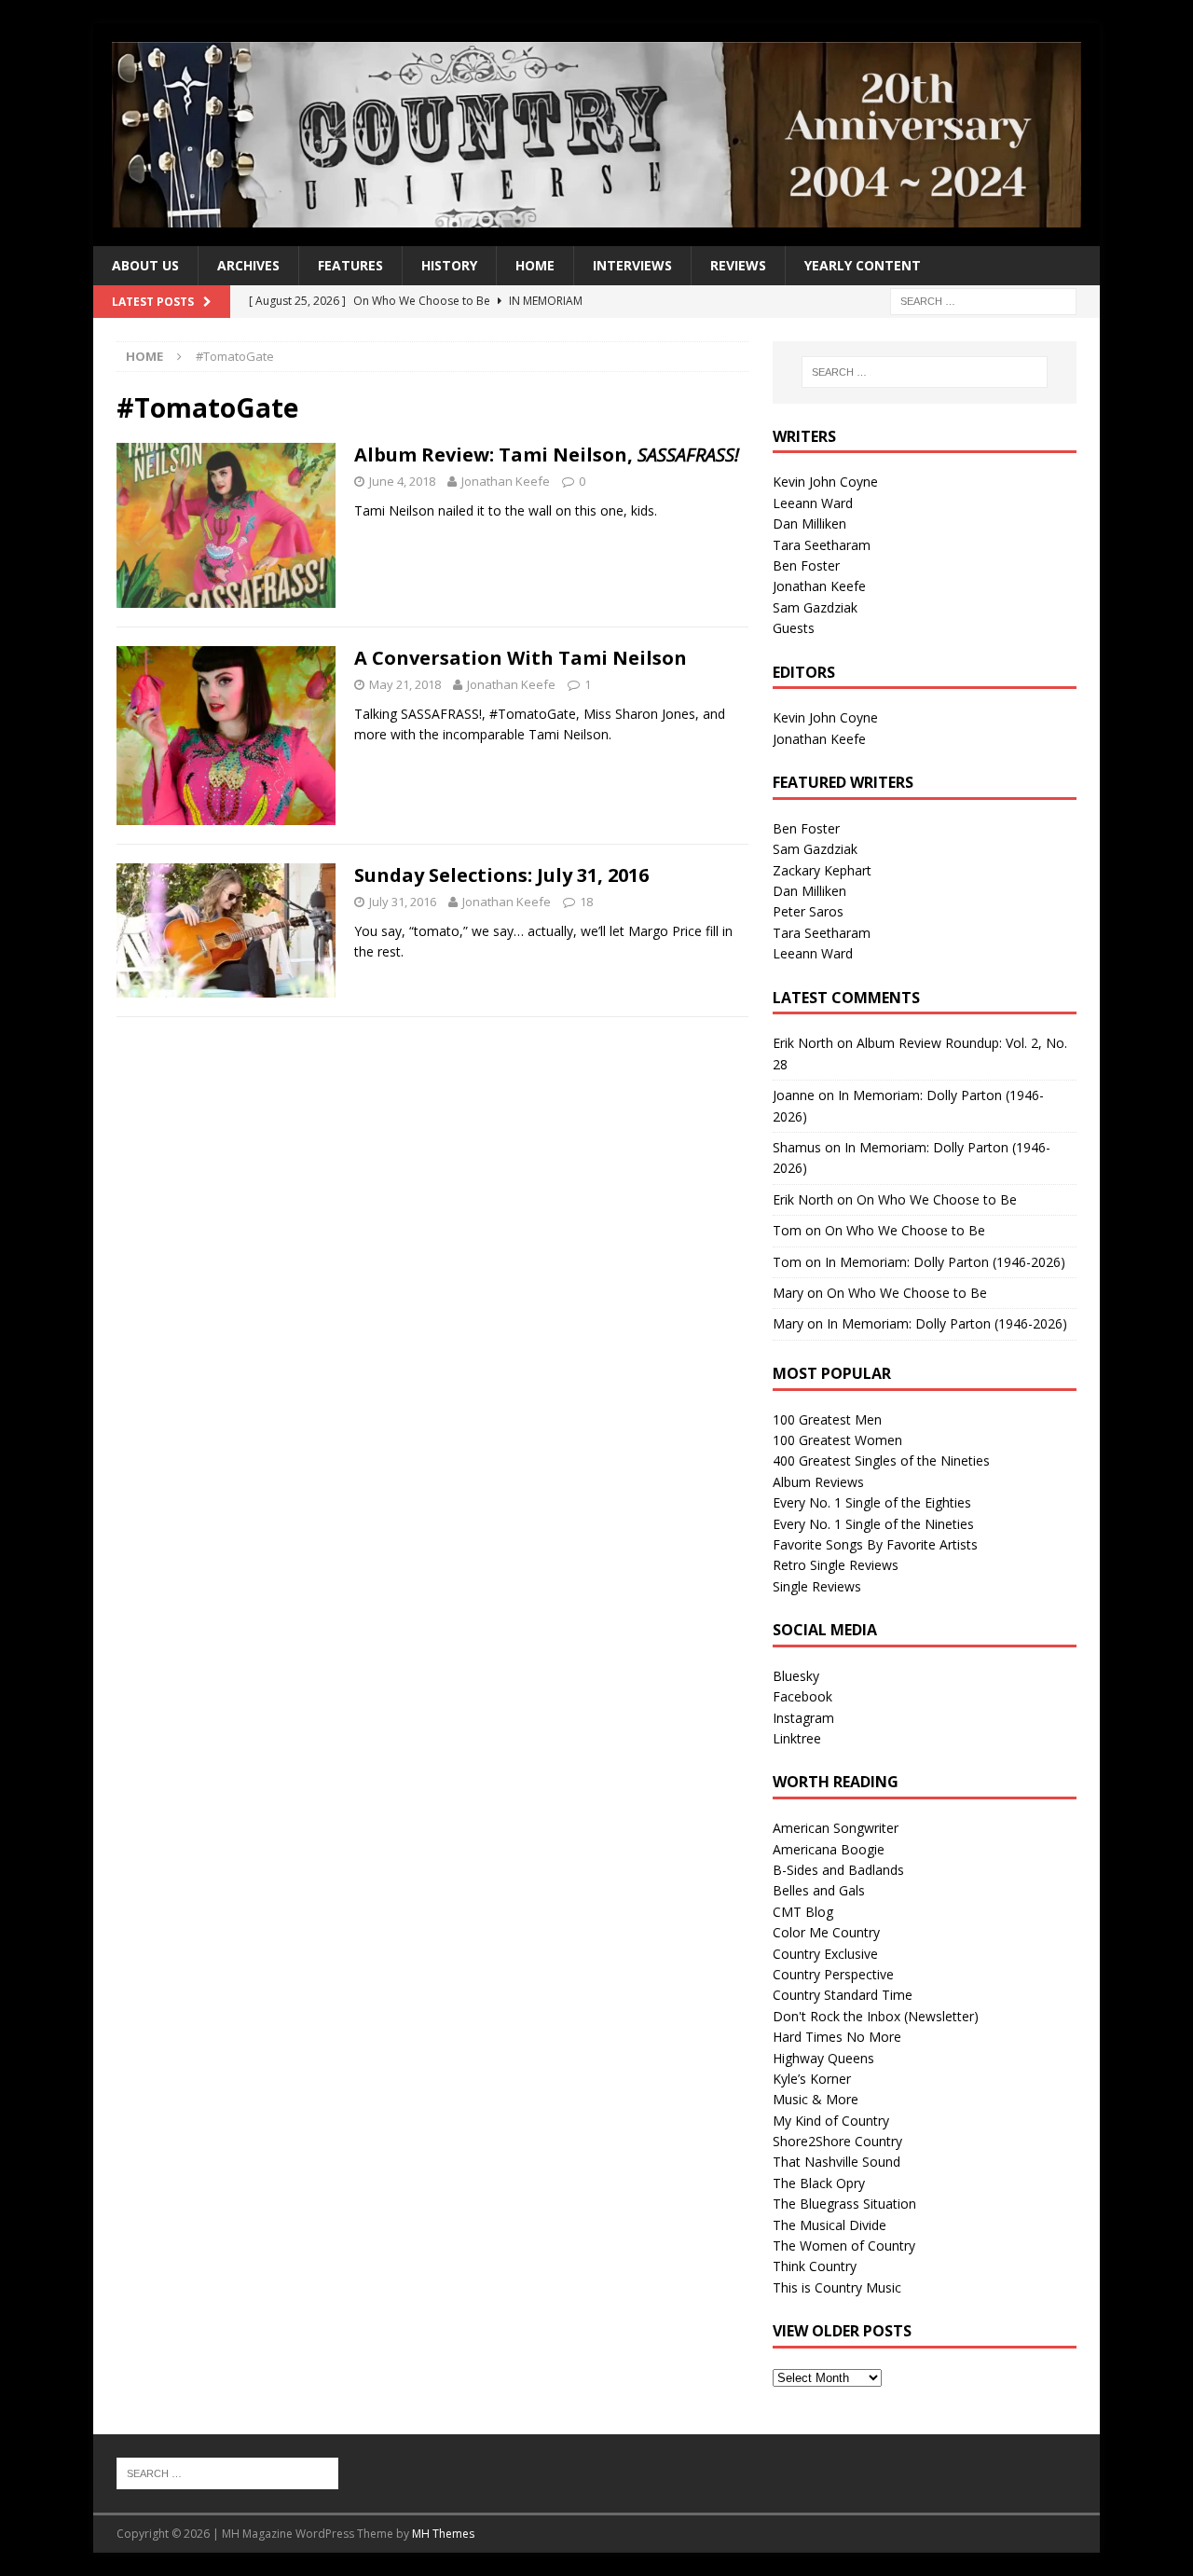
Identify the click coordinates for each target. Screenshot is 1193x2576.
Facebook (802, 1696)
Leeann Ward (813, 503)
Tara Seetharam (822, 545)
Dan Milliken (809, 523)
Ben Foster (806, 565)
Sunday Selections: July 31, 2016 (501, 875)
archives (248, 265)
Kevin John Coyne (825, 482)
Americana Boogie (829, 1849)
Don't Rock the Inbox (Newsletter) (876, 2016)
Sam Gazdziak (815, 607)
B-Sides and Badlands (838, 1870)
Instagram (803, 1718)
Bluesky (796, 1676)
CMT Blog (803, 1912)
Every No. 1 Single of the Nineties (873, 1524)
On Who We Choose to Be (937, 1199)
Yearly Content (863, 265)
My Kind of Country (831, 2121)
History (449, 265)
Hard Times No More (837, 2037)
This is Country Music (837, 2287)
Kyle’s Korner (812, 2079)
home (535, 265)
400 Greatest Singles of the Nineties (881, 1460)
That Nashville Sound (836, 2162)
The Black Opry (819, 2183)
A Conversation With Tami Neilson (521, 658)
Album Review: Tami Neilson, (547, 455)
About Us (145, 265)
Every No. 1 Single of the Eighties (872, 1502)
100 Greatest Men (827, 1419)
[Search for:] (983, 300)
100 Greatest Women (837, 1440)
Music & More (816, 2099)
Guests (794, 628)
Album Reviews (818, 1482)
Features (350, 265)
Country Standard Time (843, 1995)
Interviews (632, 265)
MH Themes (443, 2534)
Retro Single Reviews (836, 1565)
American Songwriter (836, 1828)
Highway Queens (823, 2058)
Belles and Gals (819, 1890)
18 (586, 902)
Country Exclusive (825, 1954)
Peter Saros (808, 911)
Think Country (815, 2266)
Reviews (738, 265)
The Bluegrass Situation (844, 2204)
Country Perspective (833, 1974)
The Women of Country (844, 2245)
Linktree (797, 1738)
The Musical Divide (830, 2225)
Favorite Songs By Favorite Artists (875, 1544)
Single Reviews (817, 1586)
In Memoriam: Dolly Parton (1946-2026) (945, 1262)
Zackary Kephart (822, 870)
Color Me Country (826, 1932)
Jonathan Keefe (506, 481)
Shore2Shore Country (837, 2141)
